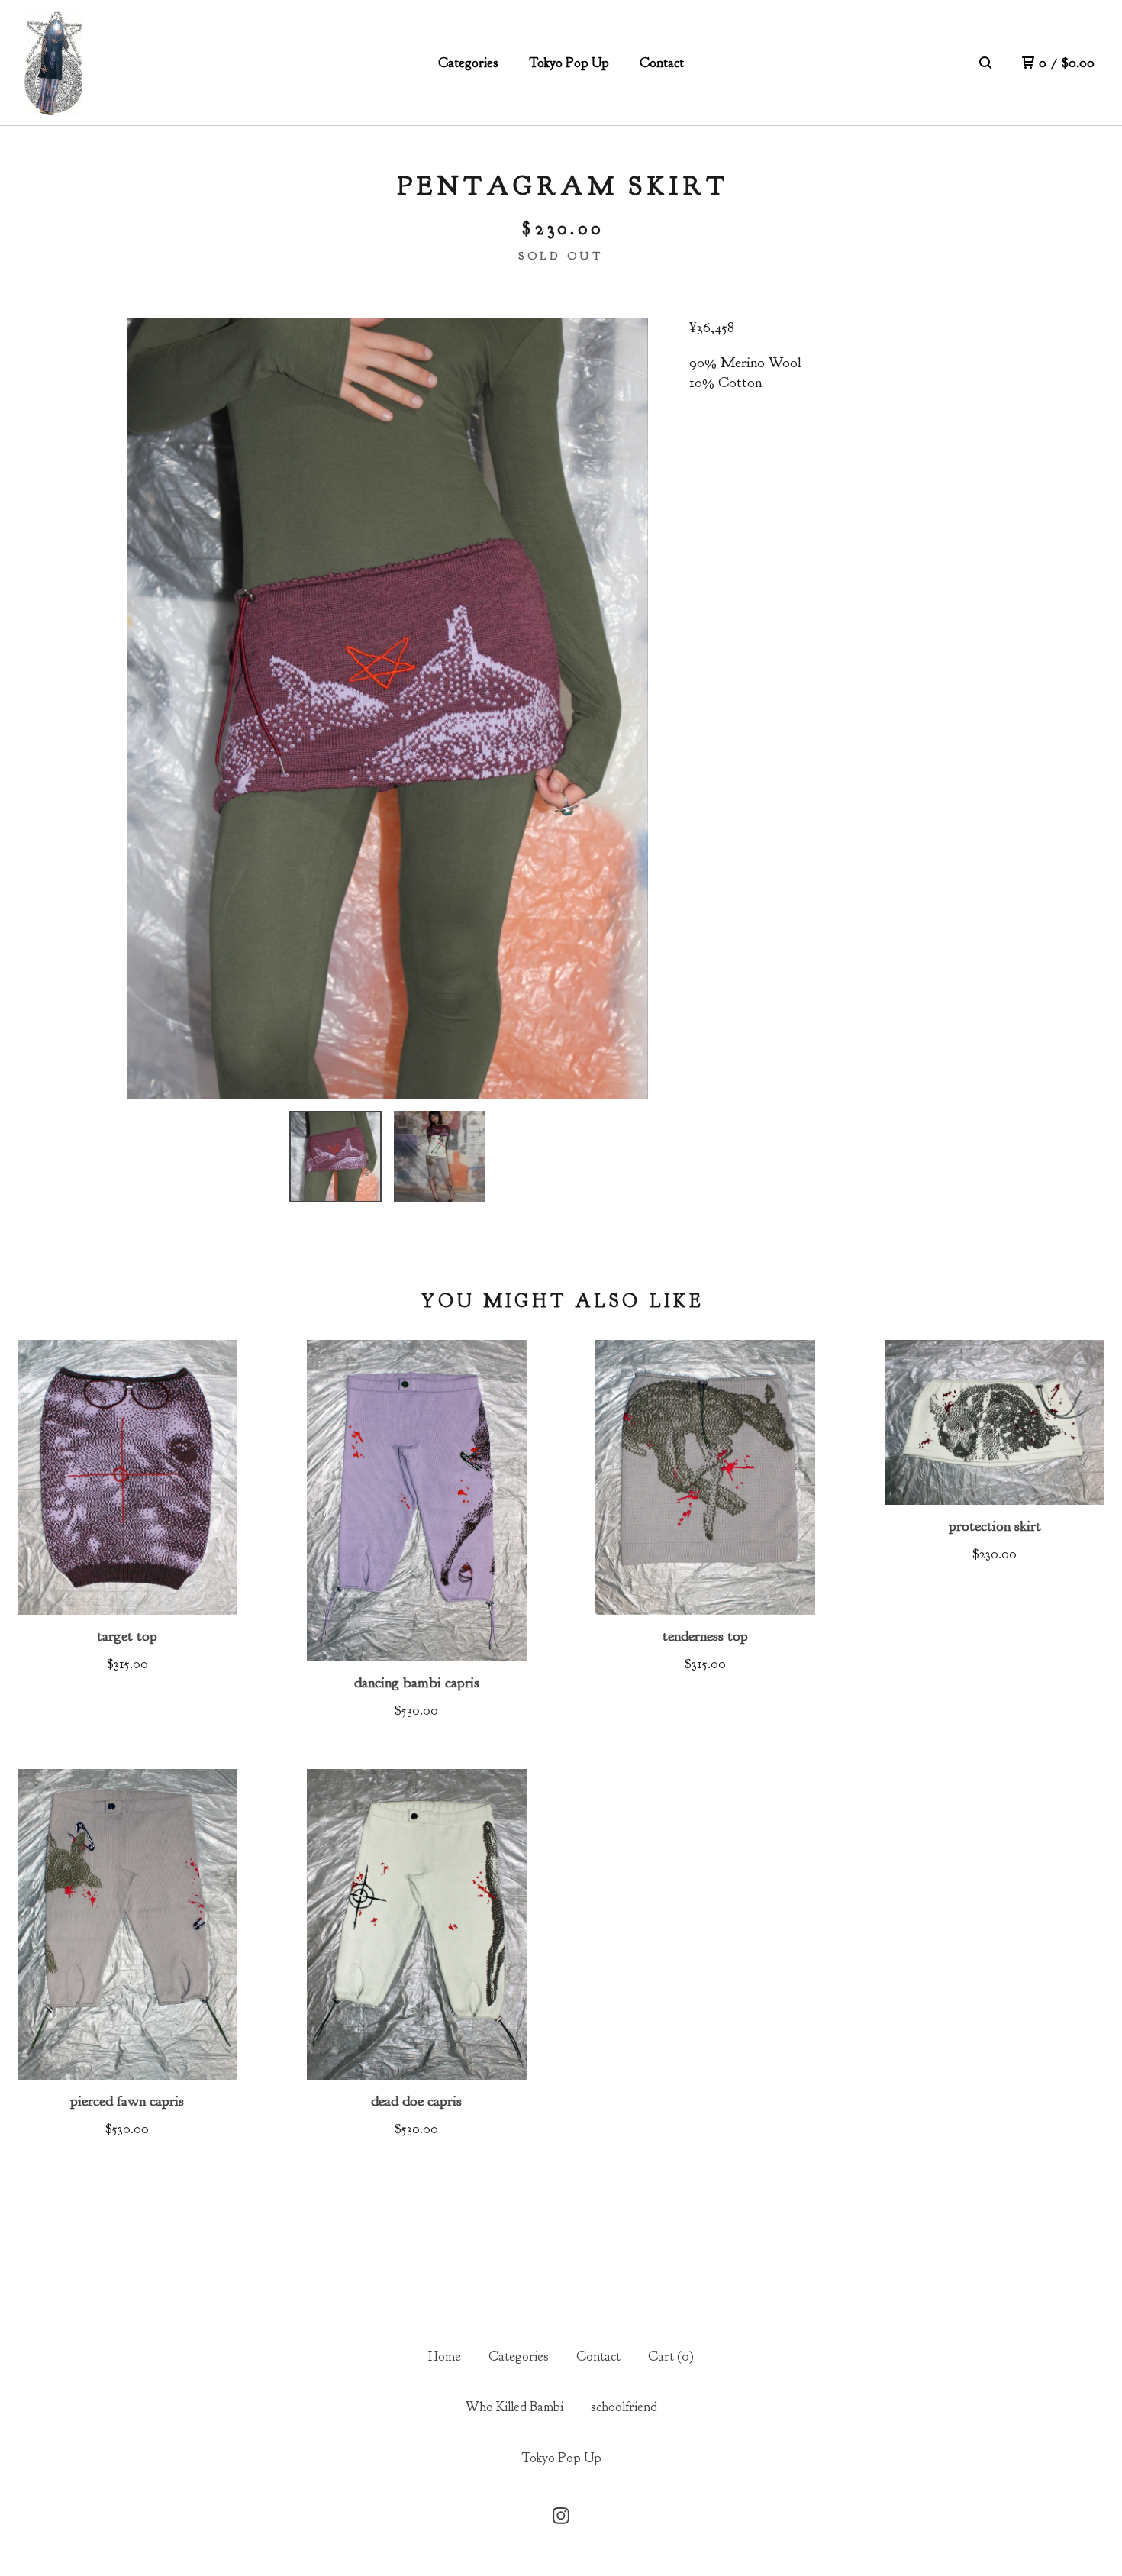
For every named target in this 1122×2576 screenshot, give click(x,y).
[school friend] (53, 63)
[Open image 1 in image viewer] (388, 708)
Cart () (671, 2356)
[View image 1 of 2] (335, 1157)
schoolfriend (624, 2407)
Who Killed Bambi (514, 2407)
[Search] (985, 63)
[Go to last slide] (151, 708)
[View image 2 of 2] (440, 1157)
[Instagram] (561, 2516)
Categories (468, 63)
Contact (662, 63)
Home (445, 2356)
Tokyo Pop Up (569, 63)
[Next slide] (624, 708)
